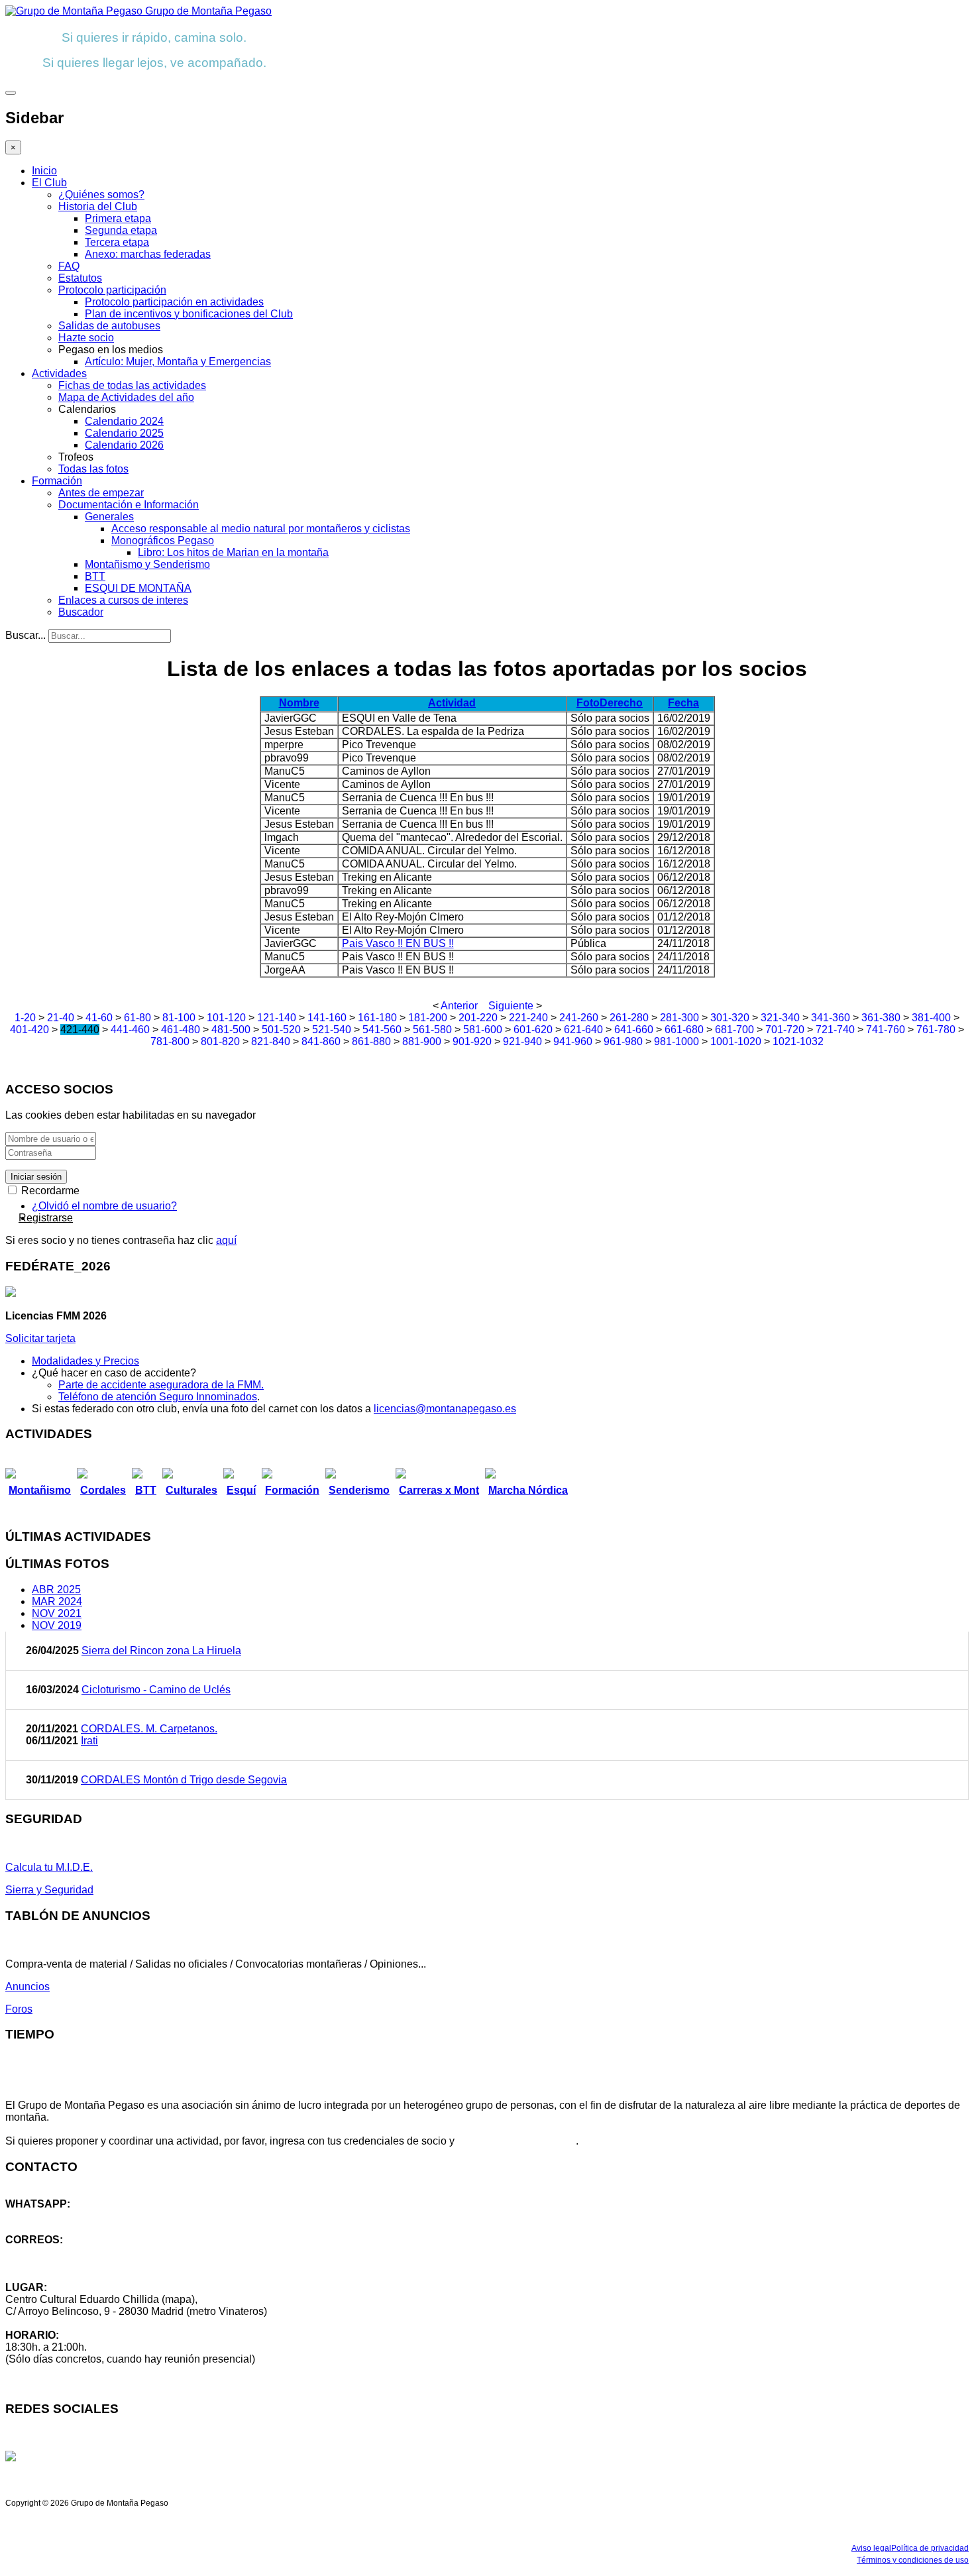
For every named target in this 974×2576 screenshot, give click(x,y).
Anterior (459, 1006)
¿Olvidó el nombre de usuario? (104, 1206)
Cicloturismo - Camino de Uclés (156, 1690)
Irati (89, 1741)
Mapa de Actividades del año (126, 397)
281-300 (679, 1018)
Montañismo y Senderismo (147, 564)
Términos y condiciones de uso (913, 2560)
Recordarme (49, 1191)
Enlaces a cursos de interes (123, 600)
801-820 (220, 1041)
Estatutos (80, 278)
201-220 (478, 1018)
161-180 (377, 1018)
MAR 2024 (57, 1601)
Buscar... (26, 635)
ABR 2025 (56, 1590)
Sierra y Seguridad (49, 1890)
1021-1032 (798, 1041)
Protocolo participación (112, 290)
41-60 (99, 1018)
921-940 (522, 1041)
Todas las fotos (93, 469)
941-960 (573, 1041)
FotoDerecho (610, 703)
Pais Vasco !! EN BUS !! (398, 943)
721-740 (835, 1030)
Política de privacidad (930, 2548)
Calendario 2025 (124, 433)
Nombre (299, 703)
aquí (226, 1240)
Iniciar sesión (36, 1177)
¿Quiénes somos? (101, 195)
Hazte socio (86, 338)
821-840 (271, 1041)
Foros (19, 2009)
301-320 (730, 1018)
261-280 (629, 1018)
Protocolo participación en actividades (174, 302)
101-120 (226, 1018)
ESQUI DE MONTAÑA (138, 588)
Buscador (81, 612)
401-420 (29, 1030)
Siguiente (511, 1006)
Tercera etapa (117, 242)
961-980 (623, 1041)
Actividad (452, 703)
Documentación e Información (129, 505)
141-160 (327, 1018)
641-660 (634, 1030)
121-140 (277, 1018)
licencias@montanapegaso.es (445, 1409)
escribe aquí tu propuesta (516, 2141)
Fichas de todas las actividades (132, 385)
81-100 (179, 1018)
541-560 (382, 1030)
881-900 (422, 1041)
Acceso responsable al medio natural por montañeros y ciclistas (261, 529)
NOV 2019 (57, 1625)
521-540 (332, 1030)
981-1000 (676, 1041)
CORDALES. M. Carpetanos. (149, 1729)
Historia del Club (98, 206)
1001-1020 (736, 1041)
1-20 (25, 1018)
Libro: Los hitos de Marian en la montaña (233, 552)
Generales (109, 517)
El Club (49, 183)
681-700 (734, 1030)
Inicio (44, 171)
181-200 (428, 1018)
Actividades (59, 373)
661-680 (684, 1030)
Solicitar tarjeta (40, 1338)
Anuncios (27, 1987)
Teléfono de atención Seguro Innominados (158, 1397)
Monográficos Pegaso (163, 540)
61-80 (137, 1018)
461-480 (181, 1030)
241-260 (579, 1018)
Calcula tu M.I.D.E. (49, 1867)
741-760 (886, 1030)
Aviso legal (871, 2548)
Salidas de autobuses (109, 326)
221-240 (528, 1018)
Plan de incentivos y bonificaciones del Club (189, 314)
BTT (95, 576)
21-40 (61, 1018)
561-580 (432, 1030)
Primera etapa (118, 218)
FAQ (69, 266)
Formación (57, 481)
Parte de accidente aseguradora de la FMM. (161, 1385)
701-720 (785, 1030)
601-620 (533, 1030)
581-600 (483, 1030)
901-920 (472, 1041)
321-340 (780, 1018)
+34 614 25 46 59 (46, 2216)
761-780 (936, 1030)
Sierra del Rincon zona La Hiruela (161, 1651)
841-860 (321, 1041)
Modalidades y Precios (85, 1361)
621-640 (583, 1030)
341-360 (831, 1018)
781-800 (170, 1041)
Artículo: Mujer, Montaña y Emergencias (178, 362)
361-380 (881, 1018)
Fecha (683, 703)
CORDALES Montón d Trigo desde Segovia (184, 1780)
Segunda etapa (121, 230)
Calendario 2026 (124, 445)
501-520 (281, 1030)
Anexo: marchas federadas (148, 254)
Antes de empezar (101, 493)
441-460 (130, 1030)
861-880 (371, 1041)
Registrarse (46, 1218)
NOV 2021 (57, 1613)
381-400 (931, 1018)
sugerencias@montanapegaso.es (84, 2264)
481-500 (231, 1030)
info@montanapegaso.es (64, 2252)
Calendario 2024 (124, 421)
